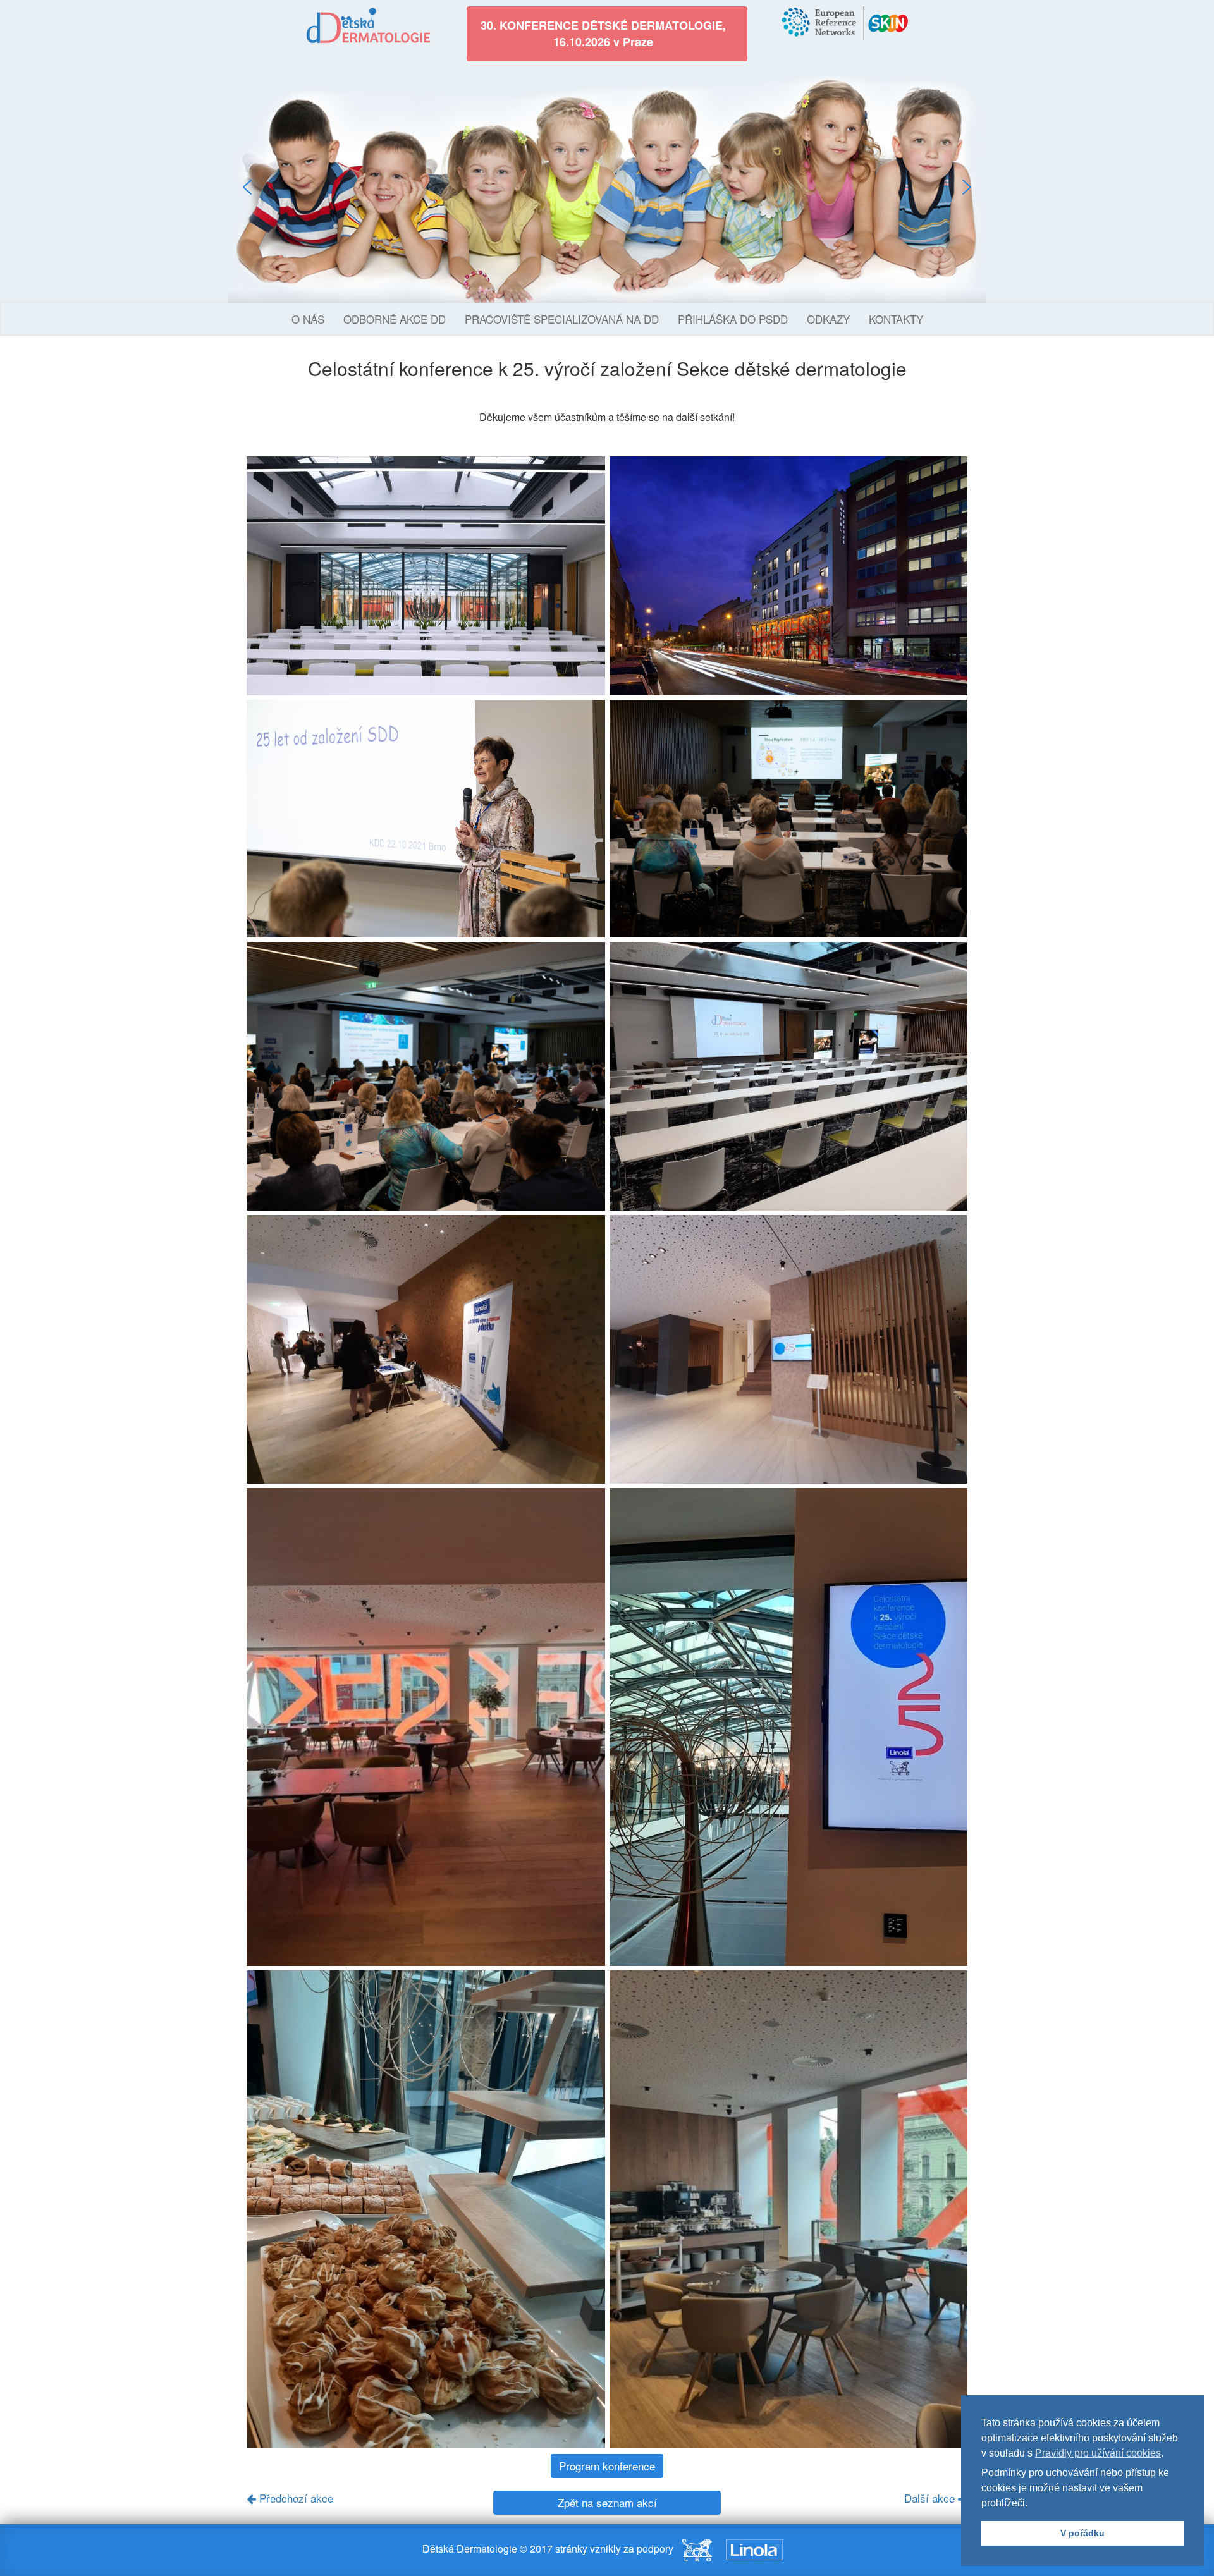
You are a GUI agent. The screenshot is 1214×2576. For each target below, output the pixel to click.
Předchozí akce (295, 2498)
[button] (247, 187)
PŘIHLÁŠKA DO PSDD (733, 319)
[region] (607, 187)
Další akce (931, 2498)
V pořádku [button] (1082, 2533)
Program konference (607, 2466)
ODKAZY (828, 319)
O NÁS (308, 319)
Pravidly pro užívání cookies (1098, 2453)
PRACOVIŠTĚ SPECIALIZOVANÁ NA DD (562, 319)
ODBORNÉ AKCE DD (395, 319)
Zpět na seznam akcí (607, 2502)
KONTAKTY (896, 319)
